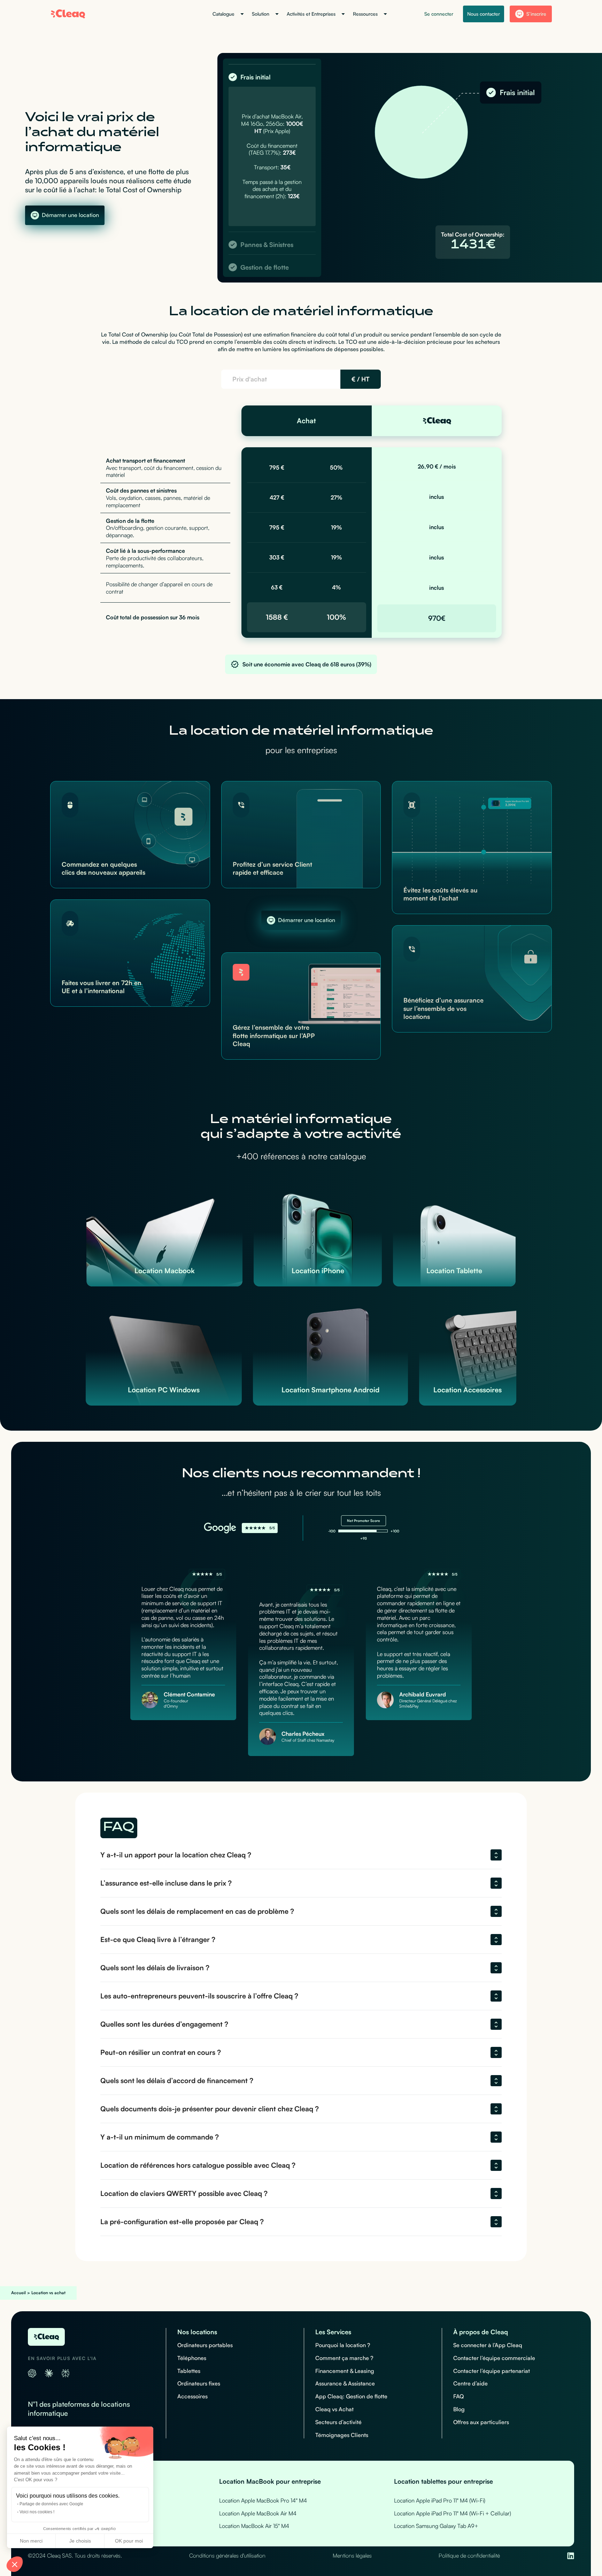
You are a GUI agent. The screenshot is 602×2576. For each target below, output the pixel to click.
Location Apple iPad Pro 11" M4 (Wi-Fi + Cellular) (453, 2513)
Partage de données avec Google (51, 2504)
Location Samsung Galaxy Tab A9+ (436, 2526)
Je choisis (80, 2541)
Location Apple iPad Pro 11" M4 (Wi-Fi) (440, 2500)
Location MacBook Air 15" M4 (254, 2526)
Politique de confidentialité (469, 2555)
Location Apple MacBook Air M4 (258, 2513)
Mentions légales (352, 2555)
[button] (15, 2564)
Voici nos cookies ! (37, 2512)
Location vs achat (48, 2293)
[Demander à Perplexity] (65, 2373)
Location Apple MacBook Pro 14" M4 (263, 2500)
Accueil (18, 2293)
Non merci (31, 2541)
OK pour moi (129, 2541)
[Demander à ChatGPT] (32, 2373)
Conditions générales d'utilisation (227, 2555)
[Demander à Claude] (49, 2373)
